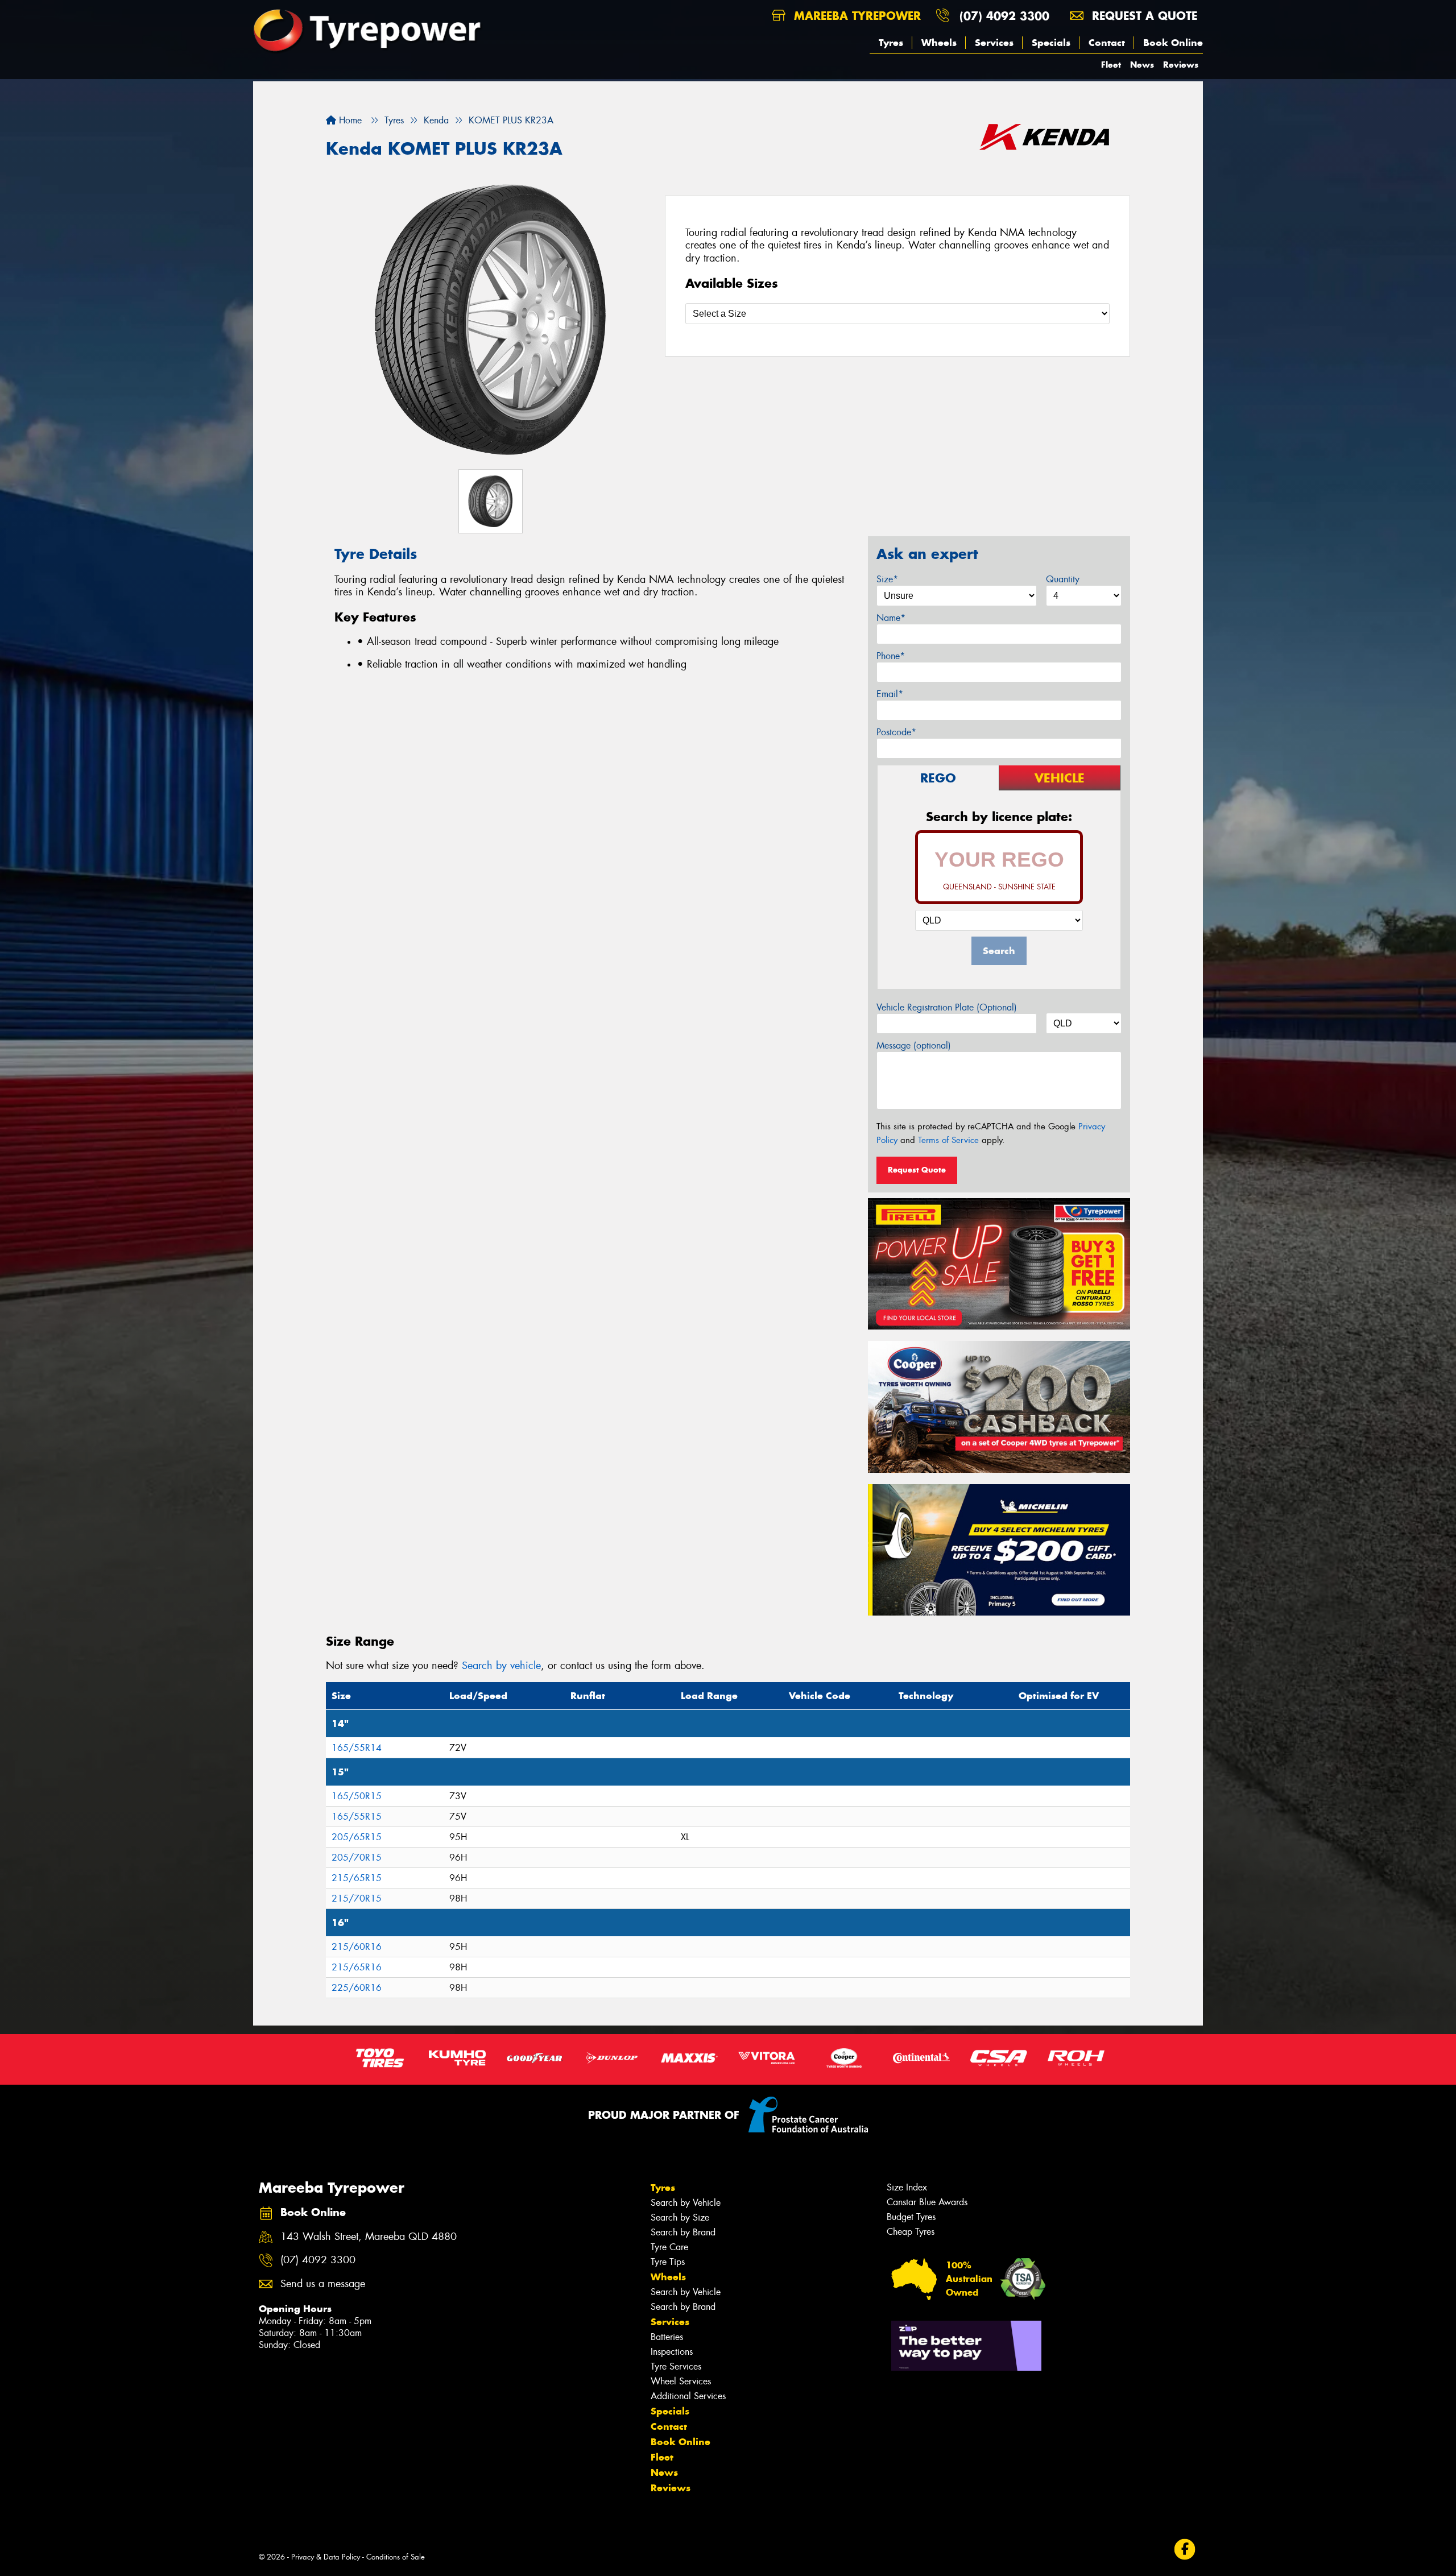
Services (994, 43)
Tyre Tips (668, 2262)
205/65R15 (357, 1837)
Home (349, 120)
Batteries (667, 2337)
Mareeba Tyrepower (855, 16)
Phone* (891, 656)
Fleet (1111, 65)
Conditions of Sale (396, 2557)
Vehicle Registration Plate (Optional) (947, 1007)
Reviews (1181, 65)
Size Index (907, 2187)
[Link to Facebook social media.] (1185, 2549)
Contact (1107, 43)
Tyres (891, 43)
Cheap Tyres (911, 2232)
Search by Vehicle (686, 2203)
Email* (890, 694)
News (1142, 65)
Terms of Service (948, 1140)
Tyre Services (676, 2366)
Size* (887, 579)
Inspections (672, 2352)
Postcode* (896, 732)
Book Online (1173, 43)
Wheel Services (681, 2381)
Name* (891, 618)
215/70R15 (357, 1898)
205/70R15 (357, 1858)
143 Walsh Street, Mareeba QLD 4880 (369, 2237)
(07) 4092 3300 (1004, 16)
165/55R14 (357, 1748)
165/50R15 (357, 1796)
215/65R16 (357, 1967)
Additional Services (688, 2396)
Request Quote (917, 1170)
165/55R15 (357, 1817)
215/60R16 (357, 1947)
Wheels (939, 43)
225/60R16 (357, 1988)
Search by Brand (683, 2232)
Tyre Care (669, 2247)
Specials (1051, 43)
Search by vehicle (501, 1666)
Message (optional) (914, 1045)
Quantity (1063, 579)
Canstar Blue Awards (927, 2202)
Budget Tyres (911, 2217)
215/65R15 (357, 1878)
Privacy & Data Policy (326, 2557)
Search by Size (680, 2217)
